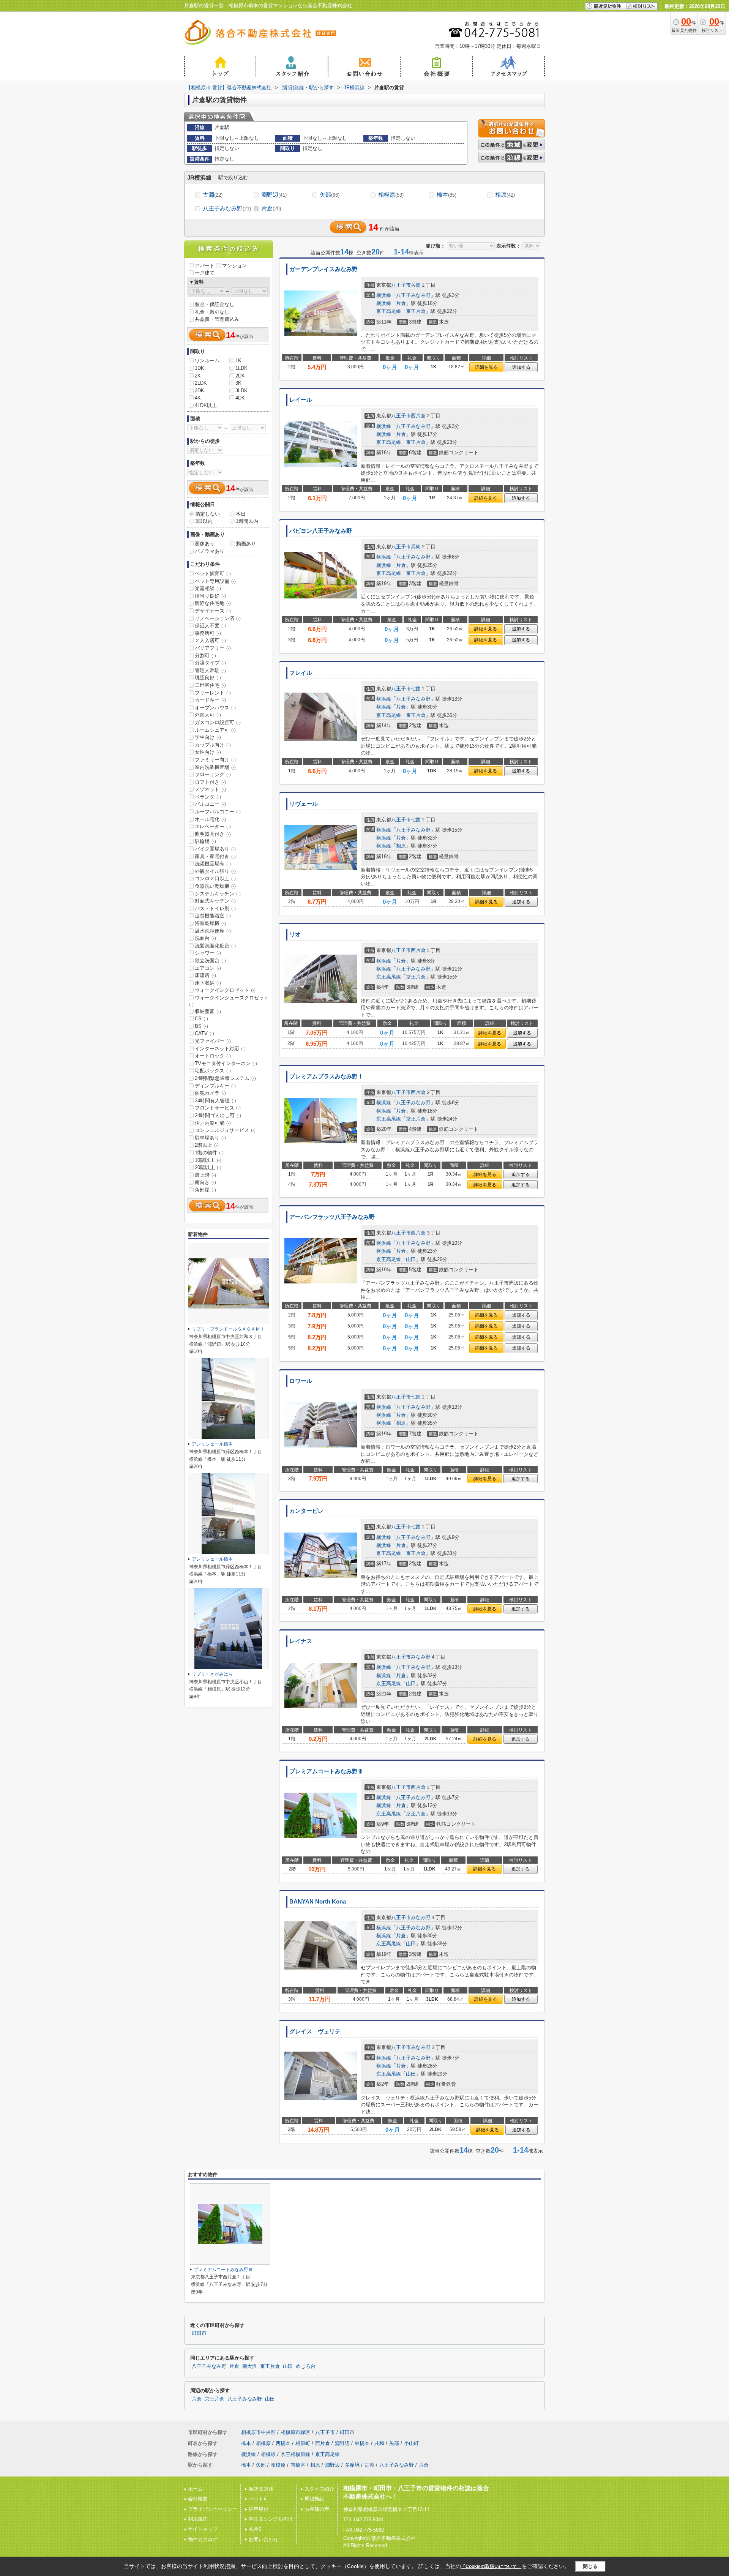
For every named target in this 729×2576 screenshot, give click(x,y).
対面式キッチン (215, 901)
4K (198, 398)
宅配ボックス (213, 1071)
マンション (234, 266)
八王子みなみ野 (227, 208)
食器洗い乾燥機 (215, 886)
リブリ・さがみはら (212, 1674)
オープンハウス (215, 708)
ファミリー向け (215, 760)
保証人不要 (210, 626)
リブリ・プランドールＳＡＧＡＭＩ (228, 1329)
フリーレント (213, 693)
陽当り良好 (210, 596)
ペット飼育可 (213, 574)
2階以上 (207, 1145)
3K (238, 383)
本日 (241, 514)
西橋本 (283, 2443)
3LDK (241, 391)
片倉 (271, 208)
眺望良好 (208, 678)
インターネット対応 (220, 1049)
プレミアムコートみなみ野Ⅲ (326, 1771)
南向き (205, 1182)
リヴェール (304, 804)
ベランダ (208, 797)
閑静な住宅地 (213, 603)
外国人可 (208, 715)
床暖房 (205, 975)
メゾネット (210, 789)
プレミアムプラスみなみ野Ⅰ (326, 1076)
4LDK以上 (206, 405)
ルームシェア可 (215, 730)
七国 (416, 689)
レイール (301, 400)
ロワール (301, 1381)
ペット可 (259, 2499)
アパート (205, 266)
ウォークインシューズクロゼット (229, 1001)
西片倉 (418, 416)
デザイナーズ (213, 611)
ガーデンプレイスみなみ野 (323, 269)
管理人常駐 (210, 670)
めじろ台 (306, 2366)
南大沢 (250, 2366)
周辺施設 (314, 2499)
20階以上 (208, 1167)
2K (198, 376)
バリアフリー (213, 648)
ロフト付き (210, 782)
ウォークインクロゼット (225, 990)
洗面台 (205, 938)
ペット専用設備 (215, 581)
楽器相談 (208, 588)
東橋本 (362, 2443)
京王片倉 (416, 311)
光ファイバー (213, 1041)
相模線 (268, 2454)
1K (238, 361)
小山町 (411, 2443)
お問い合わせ (264, 2539)
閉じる (590, 2566)
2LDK (201, 383)
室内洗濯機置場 (215, 767)
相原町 (303, 2443)
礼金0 (255, 2529)
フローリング (213, 774)
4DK (240, 398)
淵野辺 (274, 195)
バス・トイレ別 (215, 908)
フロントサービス (218, 1108)
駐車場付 (259, 2509)
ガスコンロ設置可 (218, 722)
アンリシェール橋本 (212, 1444)
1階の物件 (209, 1153)
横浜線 (384, 295)
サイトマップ (203, 2529)
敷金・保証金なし (215, 304)
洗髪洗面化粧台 (215, 946)
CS (201, 1019)
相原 (505, 195)
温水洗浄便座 (213, 931)
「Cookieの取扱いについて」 (491, 2567)
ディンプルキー (215, 1086)
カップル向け (213, 745)
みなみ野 (421, 1657)
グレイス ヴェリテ (315, 2031)
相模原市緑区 (295, 2432)
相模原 (391, 195)
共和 (379, 2443)
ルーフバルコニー (218, 812)
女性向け (208, 752)
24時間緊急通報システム (225, 1078)
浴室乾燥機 (210, 923)
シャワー (208, 953)
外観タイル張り (215, 871)
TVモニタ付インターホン (226, 1063)
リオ (295, 934)
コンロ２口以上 (215, 878)
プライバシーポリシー (213, 2509)
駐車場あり (210, 1138)
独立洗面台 (210, 960)
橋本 (447, 195)
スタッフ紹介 (319, 2489)
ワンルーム (207, 361)
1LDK (241, 368)
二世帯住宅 (210, 685)
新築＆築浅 (261, 2489)
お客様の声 (317, 2509)
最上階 (205, 1175)
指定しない (207, 514)
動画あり (246, 544)
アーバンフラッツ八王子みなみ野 (332, 1217)
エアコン (208, 968)
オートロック (213, 1056)
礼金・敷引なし (212, 312)
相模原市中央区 (258, 2432)
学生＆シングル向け (271, 2519)
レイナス (301, 1641)
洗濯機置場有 (213, 864)
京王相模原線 (295, 2454)
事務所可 (208, 633)
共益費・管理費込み (217, 319)
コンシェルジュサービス (225, 1130)
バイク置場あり (215, 849)
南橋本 (298, 2465)
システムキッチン (218, 894)
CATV (204, 1033)
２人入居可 (210, 640)
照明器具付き (213, 834)
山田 (411, 1259)
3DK (200, 391)
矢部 (330, 195)
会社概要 (198, 2499)
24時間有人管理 (215, 1101)
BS (201, 1026)
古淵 (213, 195)
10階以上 (208, 1160)
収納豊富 (208, 1011)
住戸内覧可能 (213, 1123)
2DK (240, 376)
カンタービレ (306, 1511)
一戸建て (205, 273)
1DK (200, 368)
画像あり (205, 544)
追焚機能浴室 (213, 916)
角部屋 (205, 1190)
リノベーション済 (218, 618)
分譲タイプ (210, 663)
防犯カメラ (210, 1093)
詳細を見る (486, 367)
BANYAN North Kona (318, 1902)
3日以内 (204, 521)
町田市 (199, 2333)
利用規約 (198, 2519)
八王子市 (401, 285)
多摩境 (352, 2465)
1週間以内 (247, 521)
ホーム (195, 2489)
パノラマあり (210, 551)
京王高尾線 (389, 311)
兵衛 (416, 285)
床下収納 (208, 983)
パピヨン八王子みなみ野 (321, 531)
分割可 (205, 656)
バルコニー (210, 804)
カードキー (210, 700)
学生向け (208, 737)
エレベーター (213, 826)
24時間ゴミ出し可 (218, 1115)
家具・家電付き (215, 856)
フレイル (301, 673)
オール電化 (210, 819)
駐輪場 (205, 841)
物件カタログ (203, 2539)
